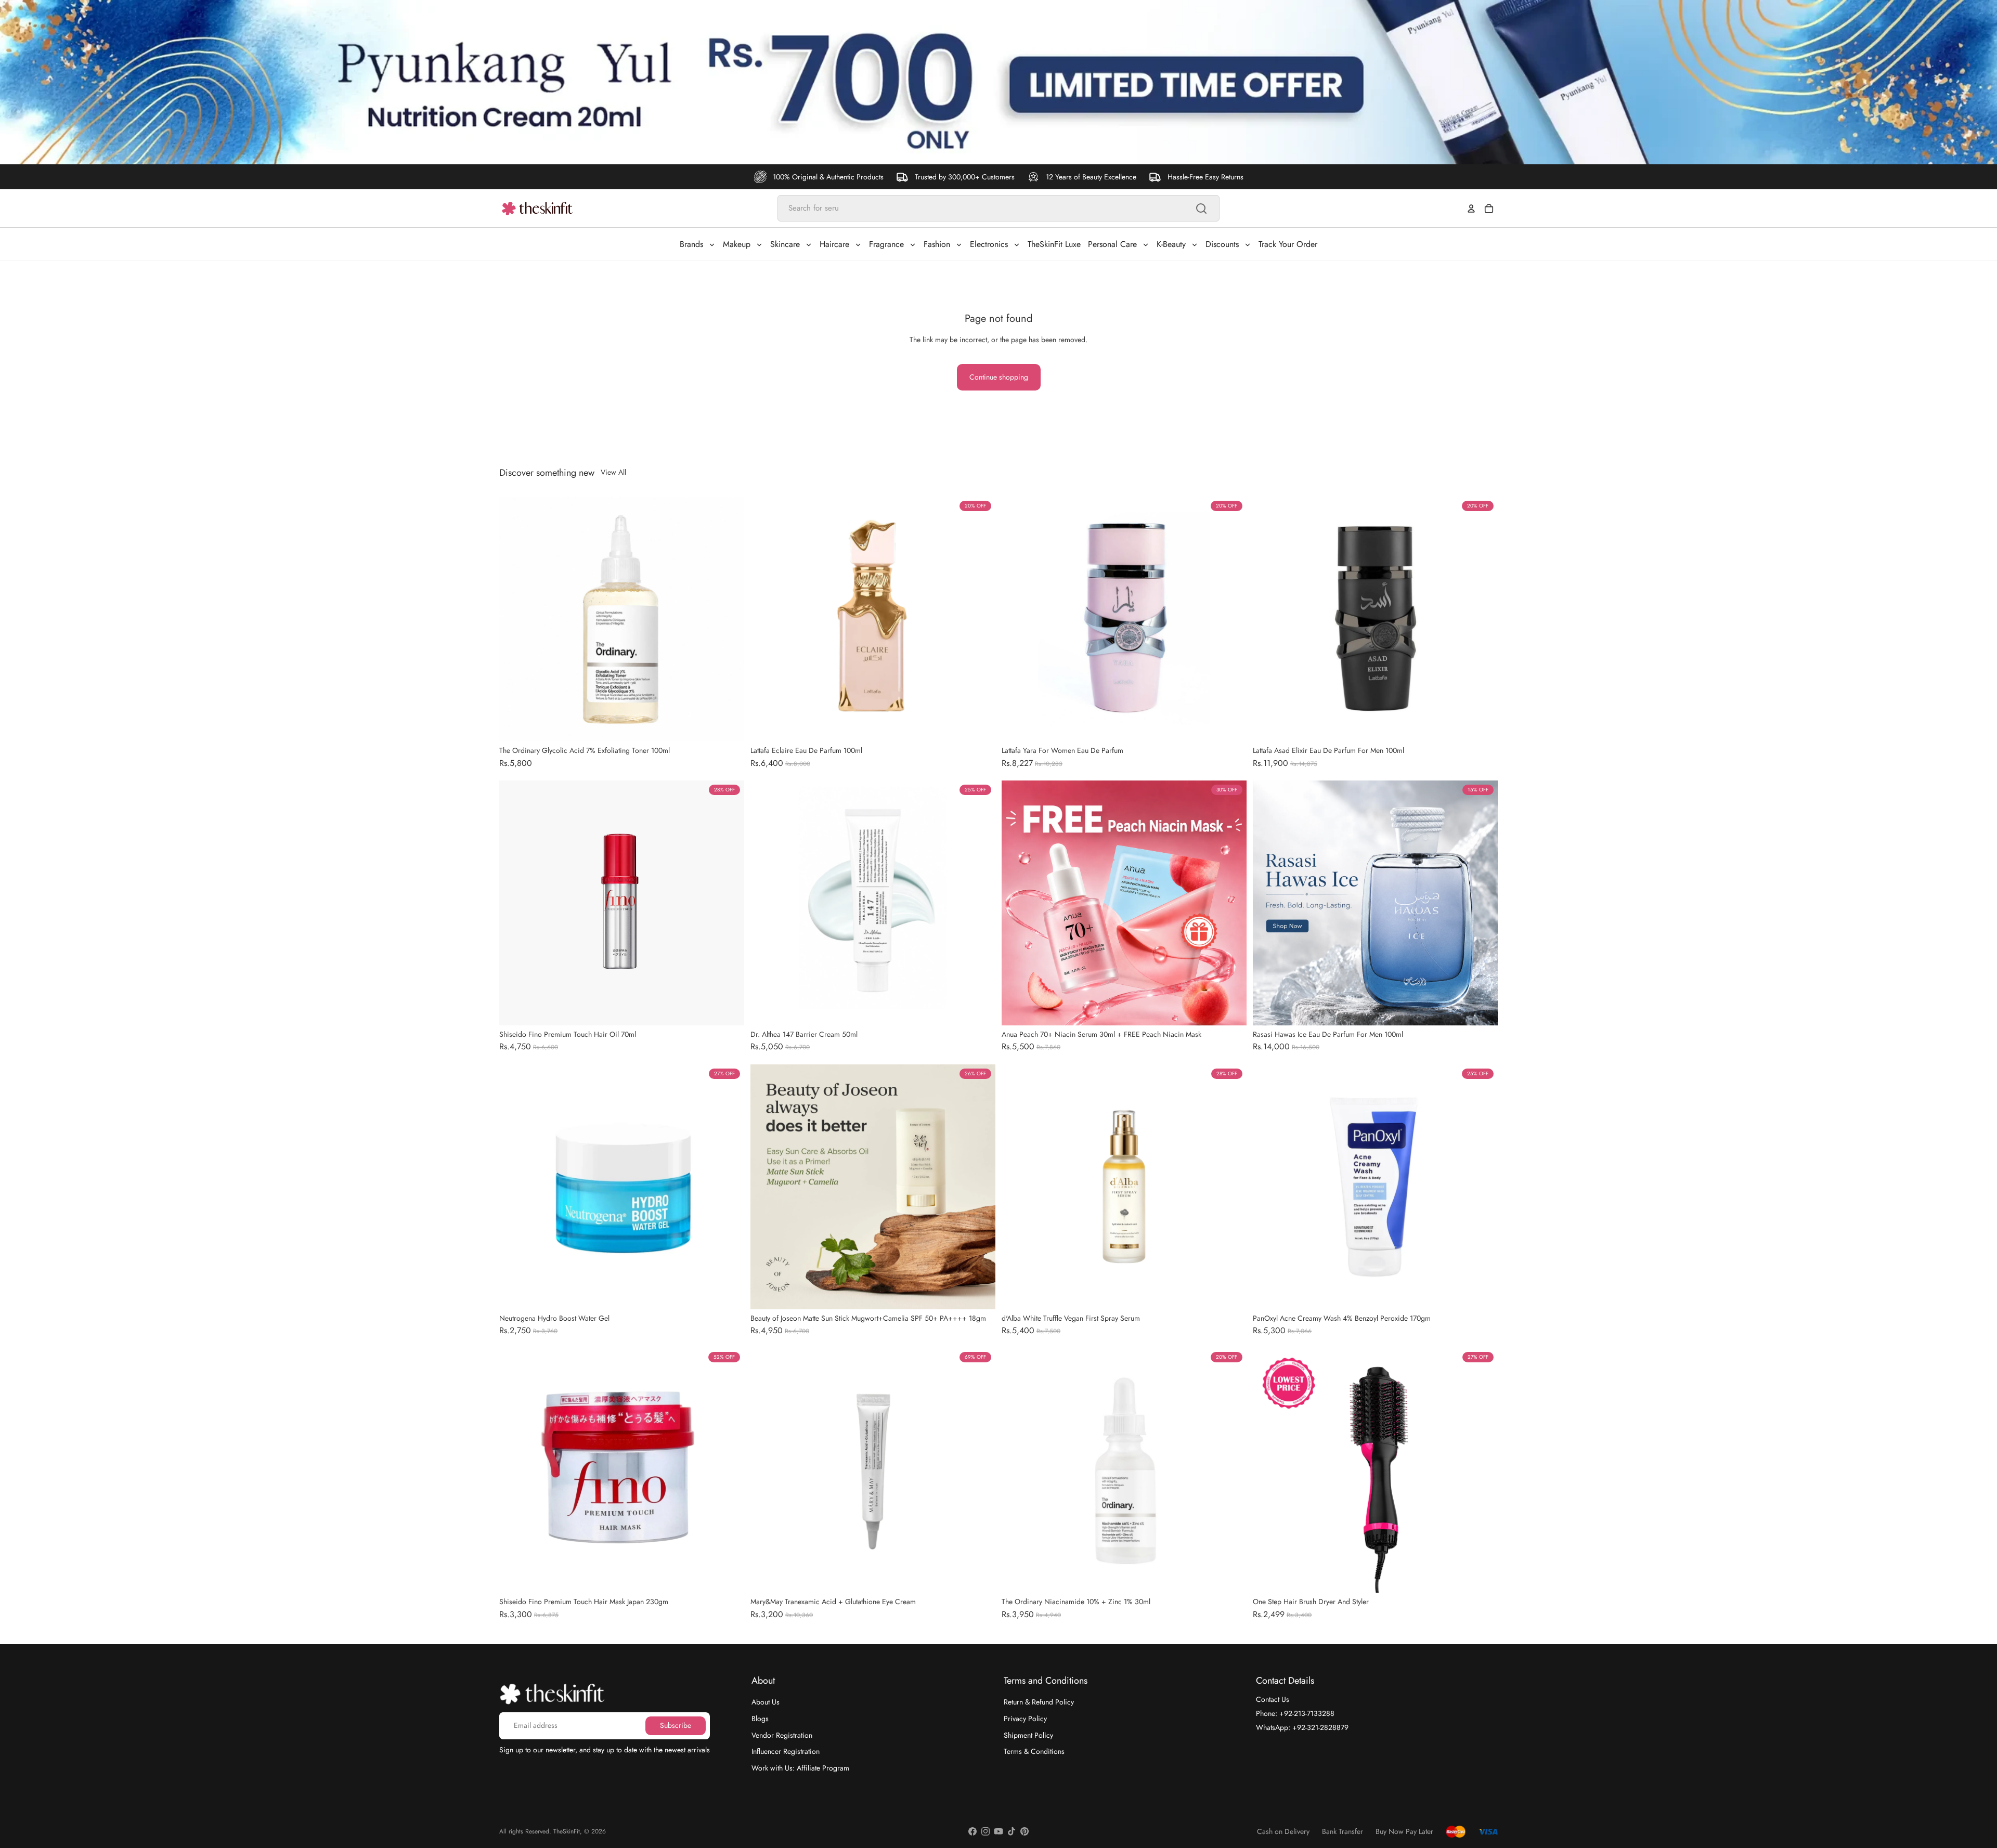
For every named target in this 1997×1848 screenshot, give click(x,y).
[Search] (1201, 209)
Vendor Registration (782, 1735)
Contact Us (1273, 1699)
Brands (691, 244)
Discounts (1222, 244)
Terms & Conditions (1034, 1751)
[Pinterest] (1025, 1831)
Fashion (937, 244)
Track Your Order (1288, 244)
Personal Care (1112, 244)
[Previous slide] (515, 619)
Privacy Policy (1025, 1719)
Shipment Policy (1028, 1735)
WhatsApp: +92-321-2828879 (1302, 1727)
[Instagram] (985, 1831)
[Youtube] (998, 1831)
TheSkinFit (567, 1831)
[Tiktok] (1012, 1831)
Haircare (834, 244)
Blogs (760, 1719)
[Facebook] (972, 1831)
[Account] (1471, 209)
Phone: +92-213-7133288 (1295, 1713)
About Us (766, 1702)
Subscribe (676, 1725)
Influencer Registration (786, 1751)
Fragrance (886, 244)
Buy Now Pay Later (1404, 1832)
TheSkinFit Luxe (1054, 244)
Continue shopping (999, 377)
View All (613, 472)
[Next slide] (729, 619)
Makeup (737, 244)
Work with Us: (800, 1768)
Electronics (989, 244)
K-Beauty (1171, 244)
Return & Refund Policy (1039, 1702)
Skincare (785, 244)
